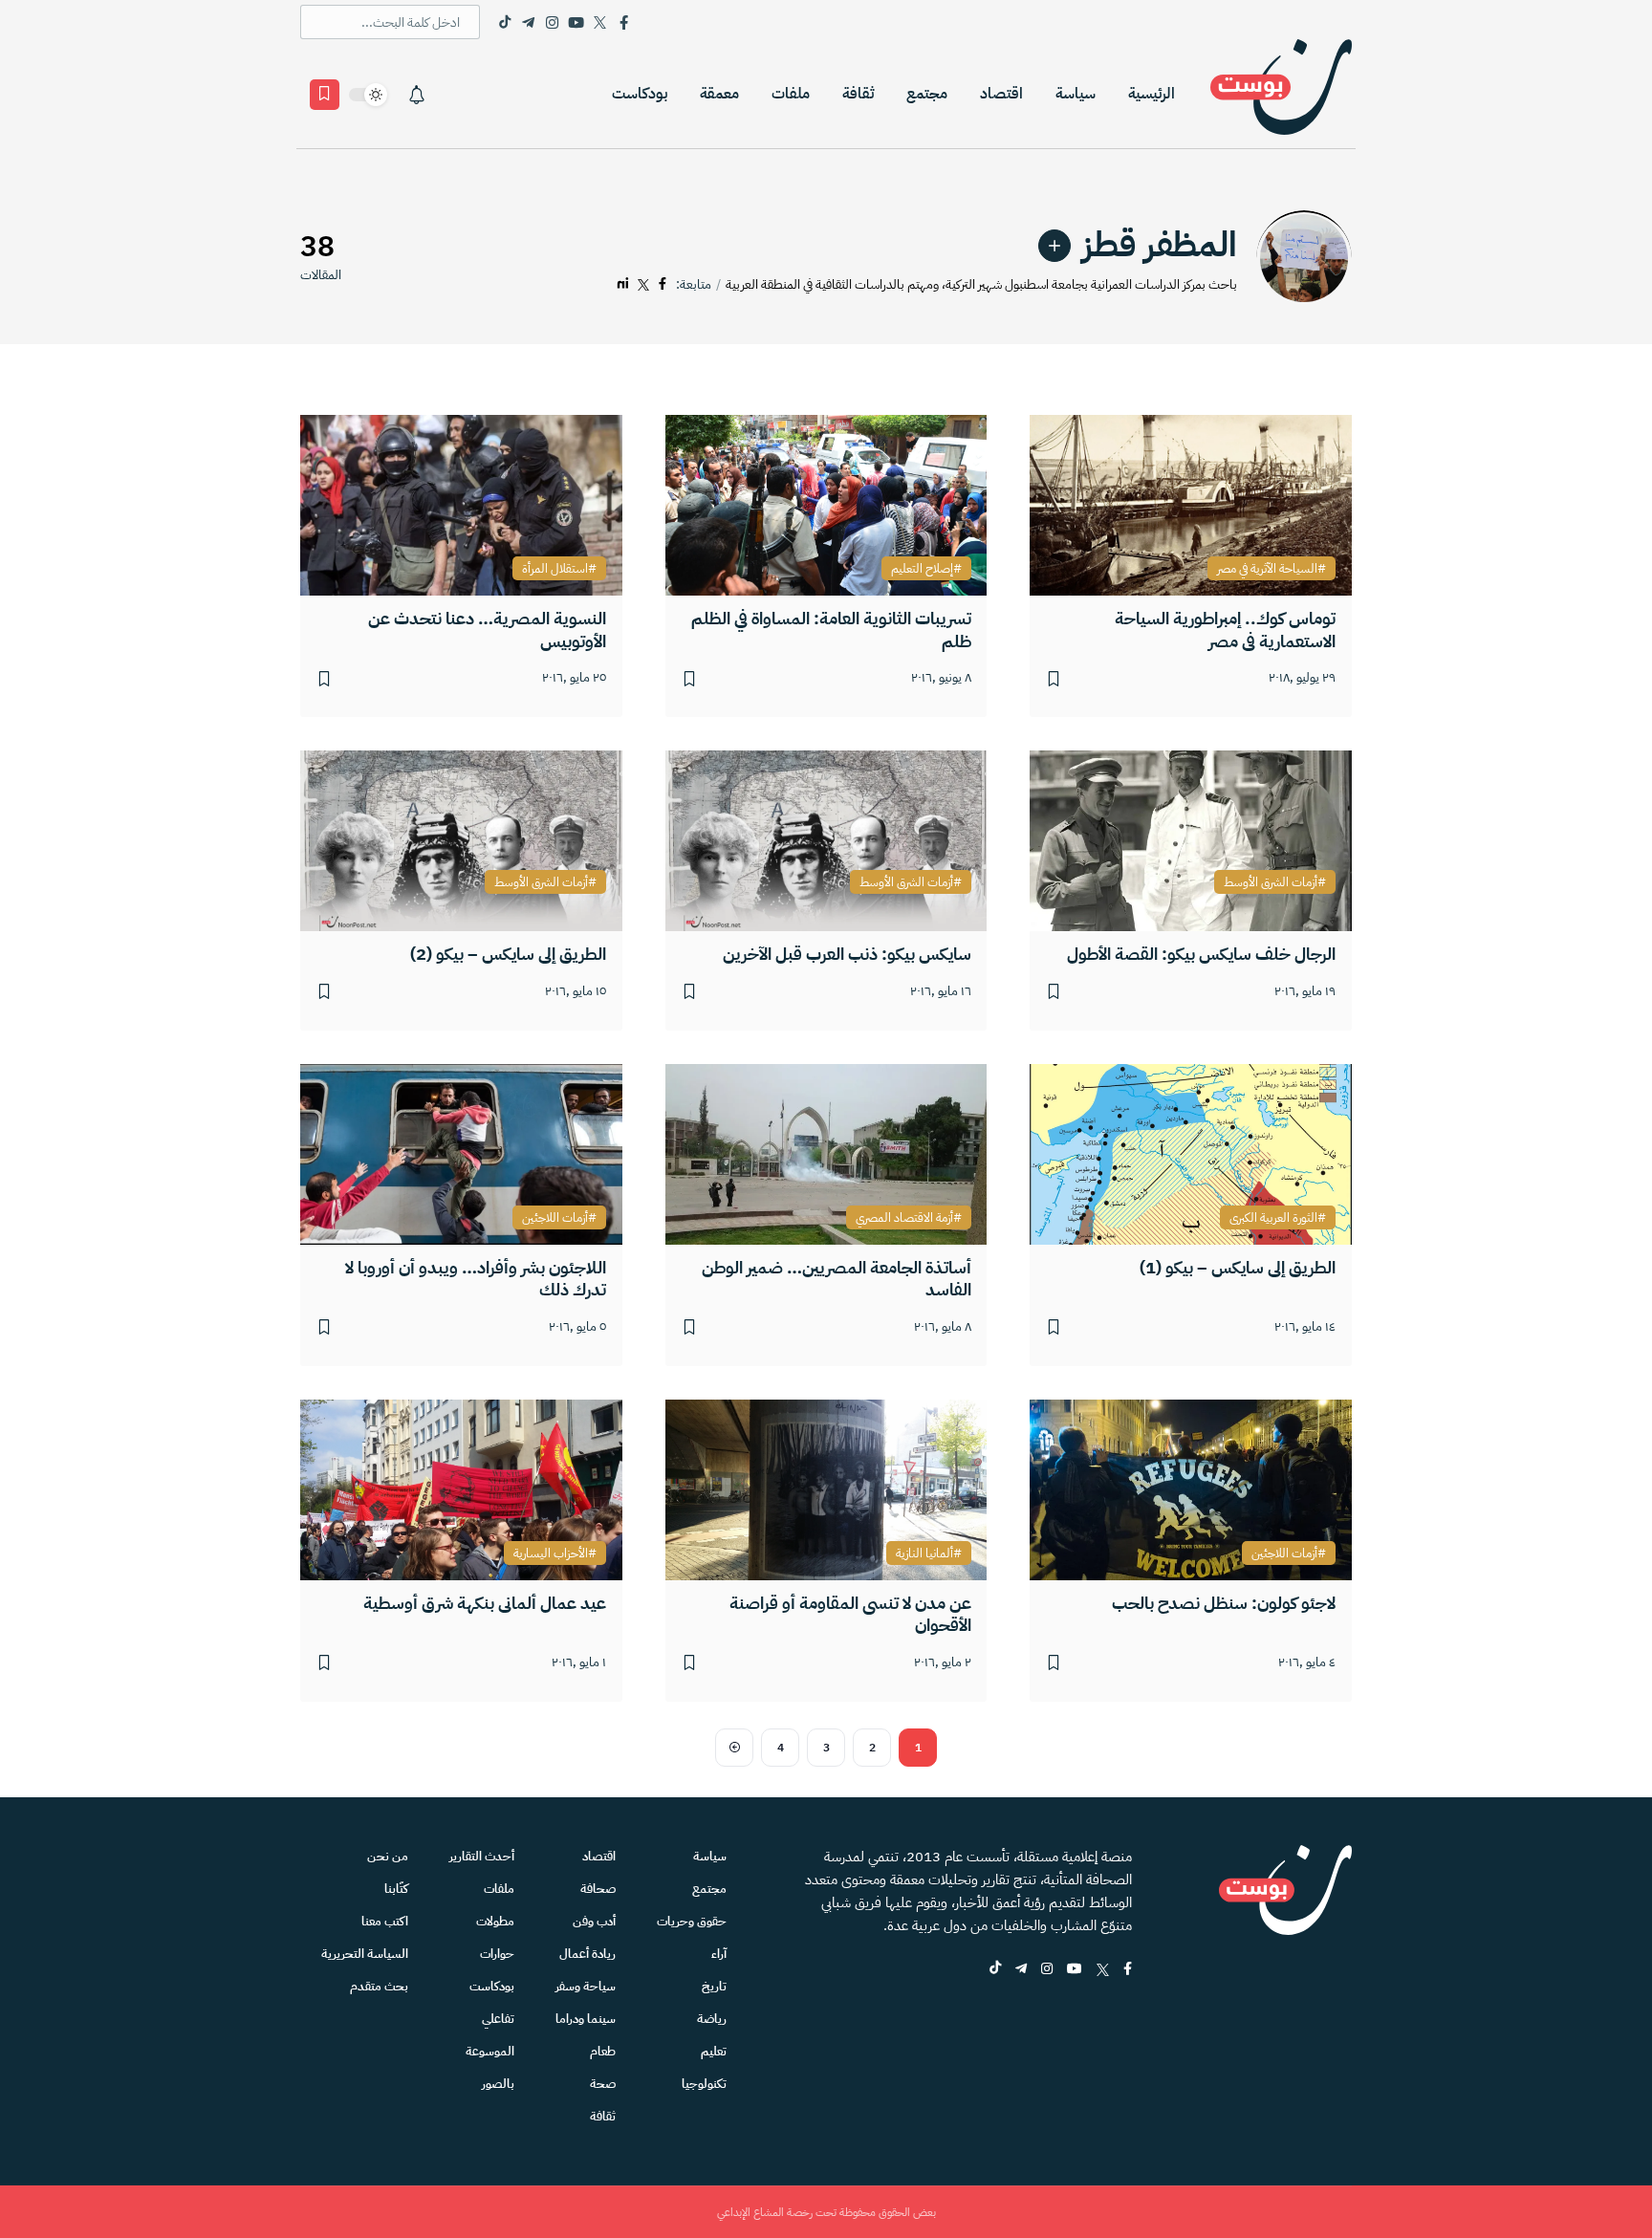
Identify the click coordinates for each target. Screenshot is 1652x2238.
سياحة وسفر (586, 1986)
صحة (603, 2084)
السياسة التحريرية (365, 1954)
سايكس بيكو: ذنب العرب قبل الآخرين (847, 954)
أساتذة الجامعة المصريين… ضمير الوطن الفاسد (837, 1279)
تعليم (714, 2051)
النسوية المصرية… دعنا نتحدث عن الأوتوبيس (487, 630)
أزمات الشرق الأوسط (1271, 882)
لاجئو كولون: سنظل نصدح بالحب (1224, 1603)
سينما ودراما (586, 2019)
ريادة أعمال (587, 1954)
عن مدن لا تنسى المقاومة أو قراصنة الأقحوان (850, 1614)
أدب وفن (594, 1921)
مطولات (495, 1921)
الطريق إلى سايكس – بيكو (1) (1238, 1267)
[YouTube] (576, 22)
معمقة (719, 94)
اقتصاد (1001, 94)
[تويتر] (643, 284)
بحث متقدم (379, 1986)
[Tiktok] (504, 22)
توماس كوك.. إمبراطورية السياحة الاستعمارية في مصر (1225, 630)
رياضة (712, 2019)
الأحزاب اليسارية (551, 1554)
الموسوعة (490, 2051)
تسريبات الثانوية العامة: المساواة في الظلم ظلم (831, 630)
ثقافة (858, 94)
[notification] (417, 95)
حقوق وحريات (692, 1921)
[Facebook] (624, 22)
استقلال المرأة (555, 569)
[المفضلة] (325, 95)
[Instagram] (552, 22)
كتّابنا (396, 1889)
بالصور (498, 2084)
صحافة (598, 1889)
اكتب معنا (385, 1921)
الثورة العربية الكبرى (1273, 1218)
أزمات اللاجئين (555, 1218)
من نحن (388, 1856)
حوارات (497, 1954)
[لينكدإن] (623, 284)
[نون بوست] (1281, 94)
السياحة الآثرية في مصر (1267, 569)
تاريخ (714, 1986)
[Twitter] (600, 22)
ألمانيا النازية (924, 1554)
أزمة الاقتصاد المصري (904, 1218)
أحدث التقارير (482, 1856)
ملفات (791, 94)
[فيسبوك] (663, 284)
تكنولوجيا (704, 2084)
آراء (719, 1954)
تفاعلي (498, 2019)
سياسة (1076, 94)
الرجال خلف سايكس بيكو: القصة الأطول (1201, 954)
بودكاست (640, 94)
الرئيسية (1152, 94)
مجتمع (927, 94)
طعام (603, 2051)
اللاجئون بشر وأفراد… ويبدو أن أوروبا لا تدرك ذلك (476, 1279)
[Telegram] (528, 22)
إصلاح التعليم (922, 569)
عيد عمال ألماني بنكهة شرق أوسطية (485, 1603)
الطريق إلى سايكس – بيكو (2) (508, 954)
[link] (1054, 246)
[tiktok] (995, 1970)
